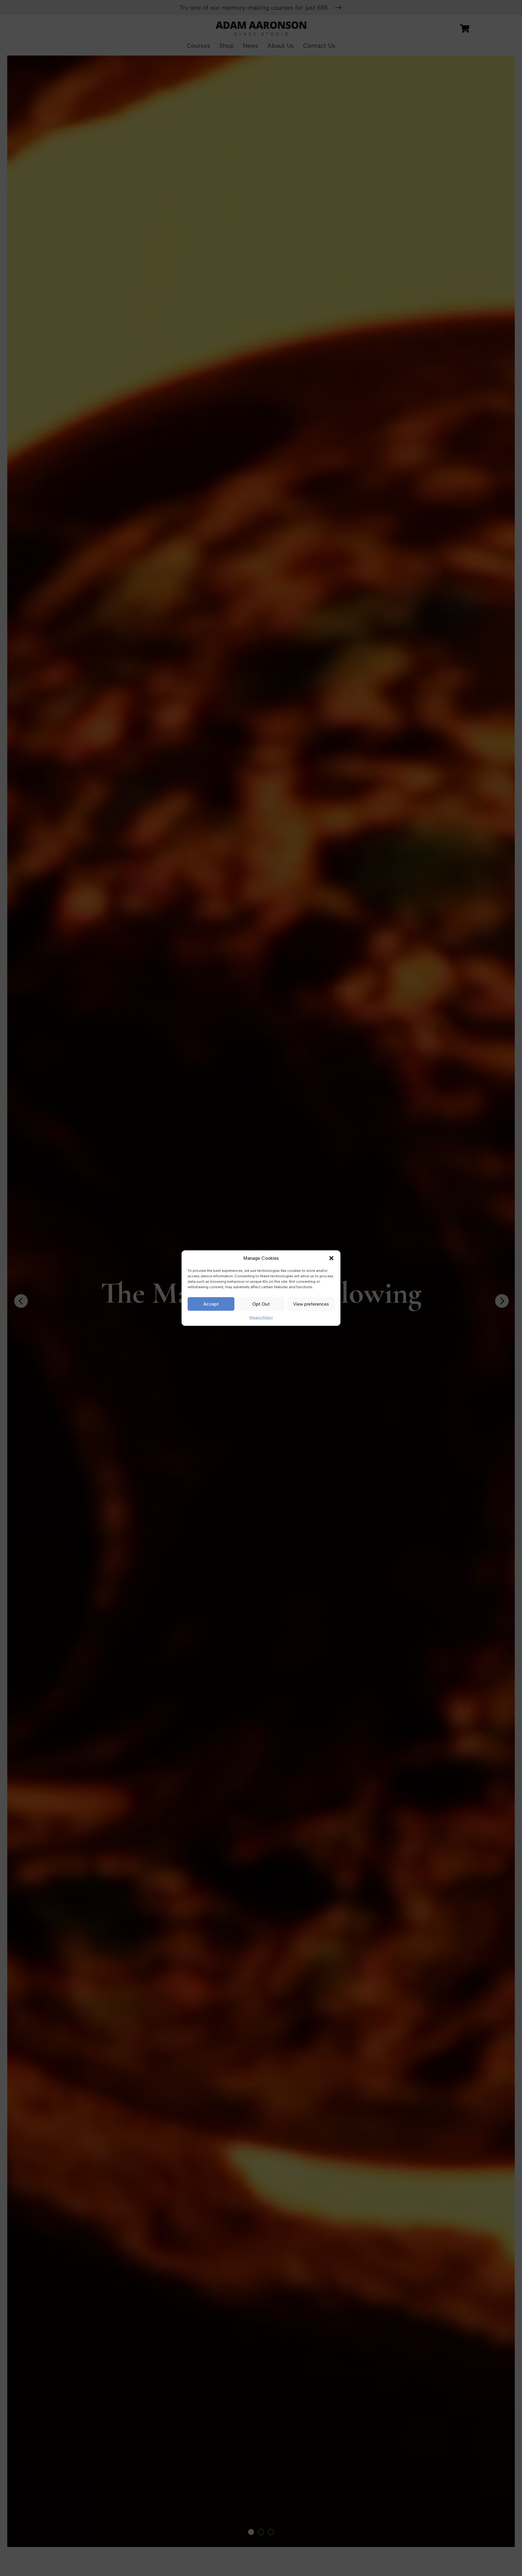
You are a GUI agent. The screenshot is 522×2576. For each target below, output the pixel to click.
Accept (211, 1304)
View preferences (311, 1304)
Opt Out (261, 1304)
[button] (331, 1258)
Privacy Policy (261, 1317)
